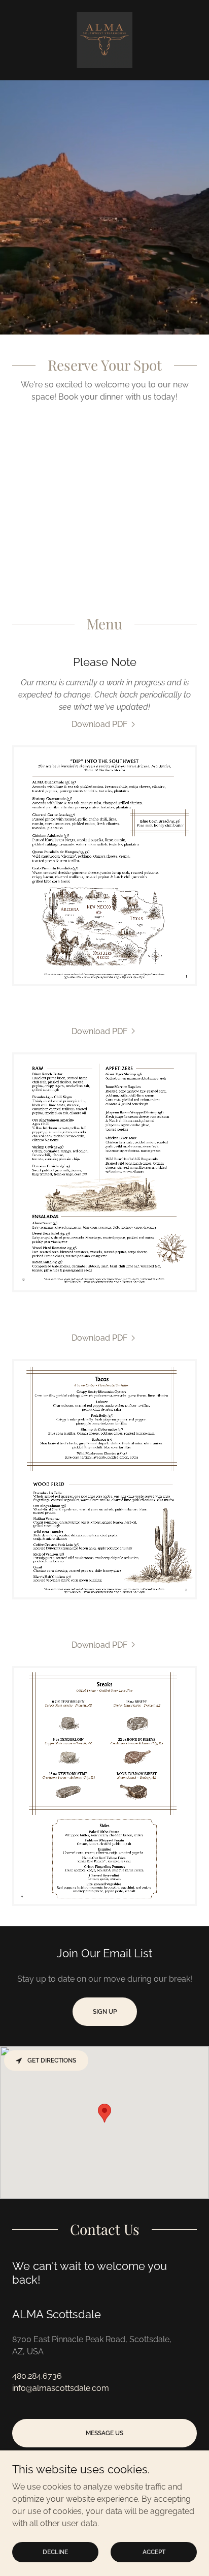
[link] (104, 40)
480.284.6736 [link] (37, 2376)
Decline (55, 2552)
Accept (154, 2552)
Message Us (104, 2433)
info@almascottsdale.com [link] (61, 2388)
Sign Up (105, 2012)
